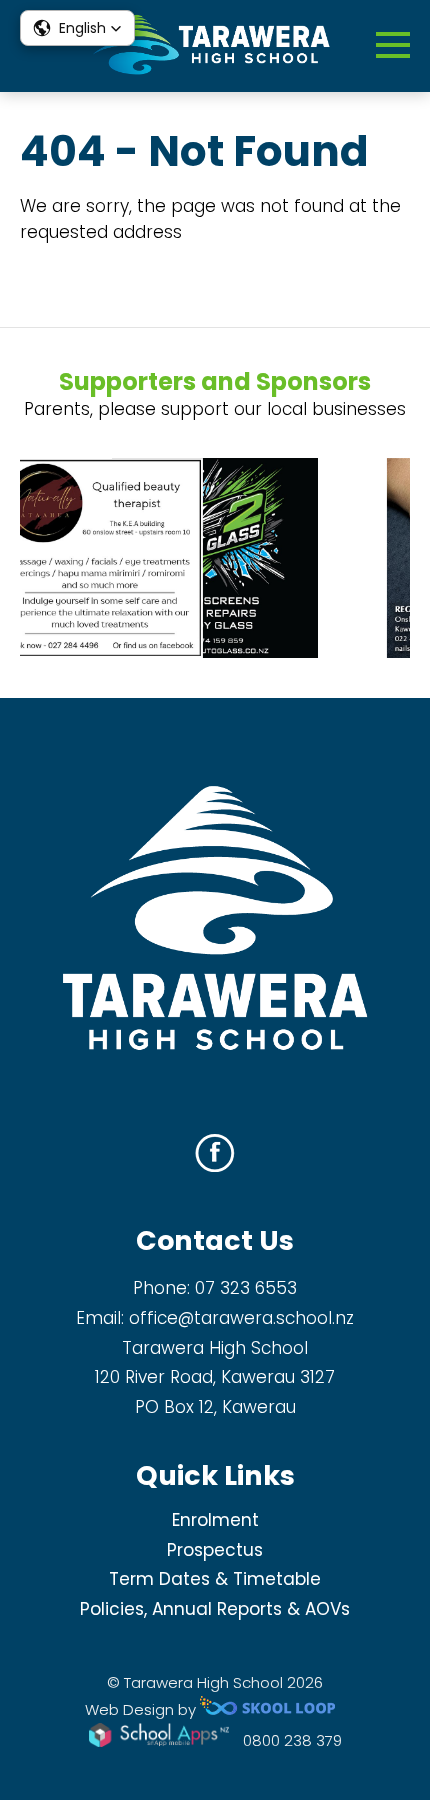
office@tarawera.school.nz (241, 1318)
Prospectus (215, 1550)
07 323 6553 (246, 1288)
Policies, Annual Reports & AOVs (215, 1609)
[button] (77, 28)
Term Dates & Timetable (215, 1579)
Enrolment (215, 1520)
